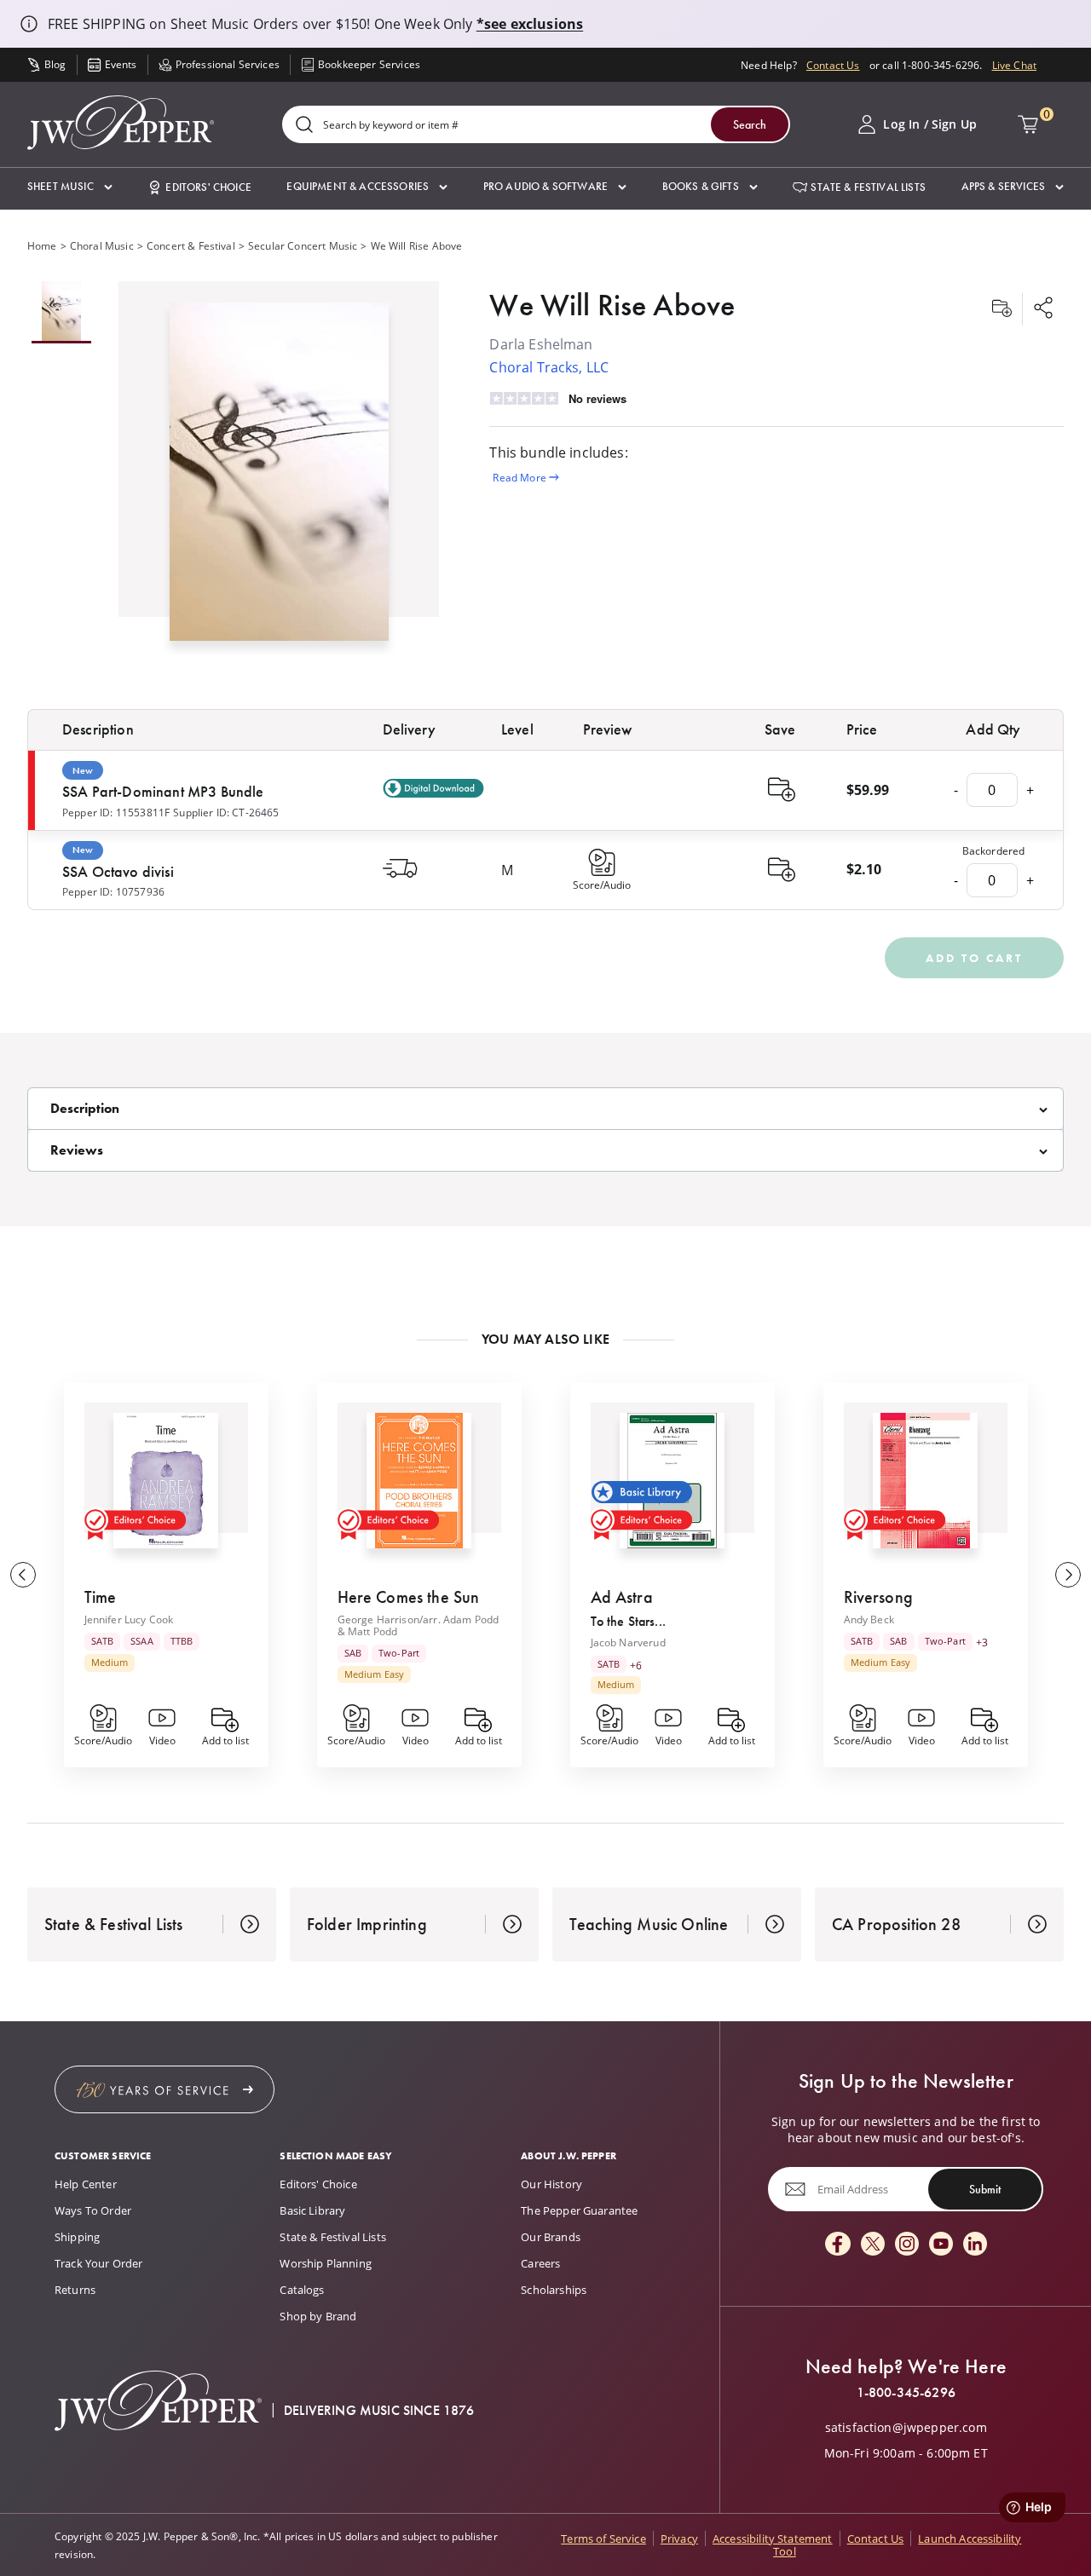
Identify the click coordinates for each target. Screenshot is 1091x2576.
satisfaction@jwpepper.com (906, 2428)
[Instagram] (907, 2245)
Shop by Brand (318, 2316)
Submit (985, 2189)
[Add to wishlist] (1002, 309)
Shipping (77, 2237)
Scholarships (554, 2290)
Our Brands (551, 2237)
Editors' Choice (318, 2184)
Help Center (86, 2184)
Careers (540, 2263)
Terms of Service (603, 2539)
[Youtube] (941, 2245)
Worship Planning (326, 2263)
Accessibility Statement (773, 2539)
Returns (75, 2290)
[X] (873, 2245)
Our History (551, 2184)
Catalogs (302, 2290)
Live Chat (1014, 65)
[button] (70, 187)
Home (42, 245)
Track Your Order (99, 2263)
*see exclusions (530, 24)
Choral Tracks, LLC (549, 367)
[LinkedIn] (975, 2245)
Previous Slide (23, 1575)
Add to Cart (974, 958)
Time (101, 1597)
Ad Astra (622, 1597)
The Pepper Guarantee (579, 2210)
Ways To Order (93, 2210)
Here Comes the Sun (409, 1597)
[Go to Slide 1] (61, 312)
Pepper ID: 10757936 (113, 891)
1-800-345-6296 (906, 2393)
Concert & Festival (191, 245)
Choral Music (102, 245)
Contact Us (833, 65)
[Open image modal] (279, 478)
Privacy (679, 2539)
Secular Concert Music (303, 245)
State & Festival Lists (333, 2237)
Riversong (878, 1597)
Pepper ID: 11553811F (116, 812)
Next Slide (1068, 1575)
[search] (304, 126)
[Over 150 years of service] (165, 2089)
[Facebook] (838, 2245)
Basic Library (312, 2210)
